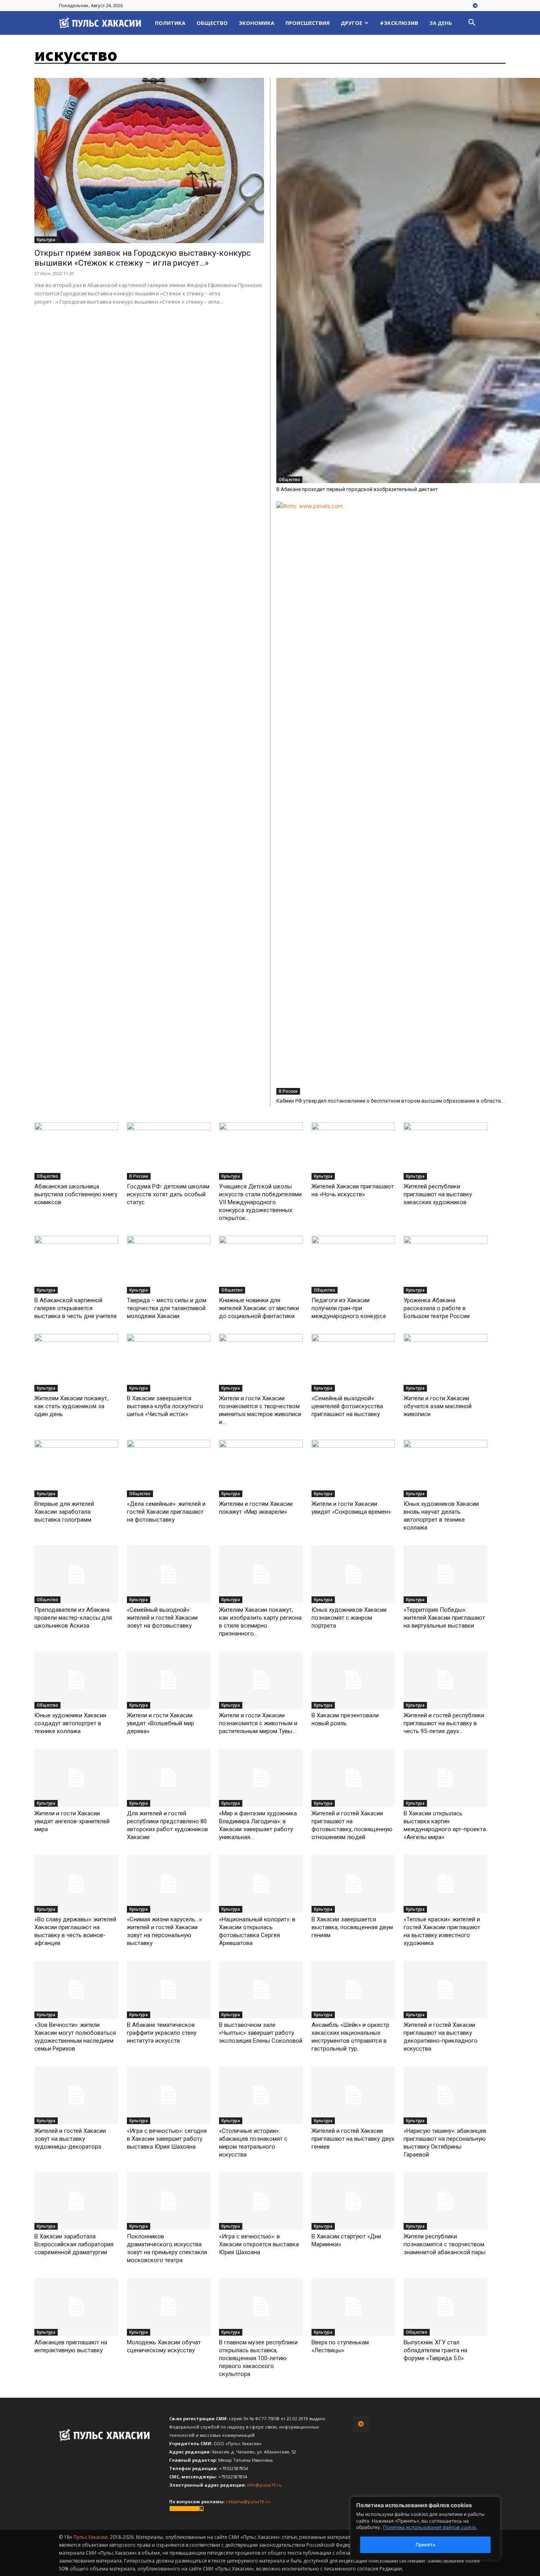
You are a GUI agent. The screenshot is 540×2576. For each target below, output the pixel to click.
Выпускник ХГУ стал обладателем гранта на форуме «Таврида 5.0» (435, 2350)
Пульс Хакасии (91, 2537)
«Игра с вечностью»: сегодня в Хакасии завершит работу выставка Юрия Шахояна (167, 2139)
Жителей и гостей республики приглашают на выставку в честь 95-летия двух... (444, 1723)
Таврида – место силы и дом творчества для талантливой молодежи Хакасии (167, 1308)
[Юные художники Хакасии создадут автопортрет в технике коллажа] (76, 1680)
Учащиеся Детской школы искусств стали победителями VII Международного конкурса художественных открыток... (260, 1202)
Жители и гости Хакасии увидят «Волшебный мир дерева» (160, 1723)
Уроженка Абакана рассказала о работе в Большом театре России (437, 1308)
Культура (46, 240)
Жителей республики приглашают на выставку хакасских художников (438, 1194)
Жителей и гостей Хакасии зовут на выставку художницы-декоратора (70, 2139)
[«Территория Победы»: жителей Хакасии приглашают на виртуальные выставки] (446, 1574)
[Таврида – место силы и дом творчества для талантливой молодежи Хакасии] (169, 1265)
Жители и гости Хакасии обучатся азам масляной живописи (438, 1406)
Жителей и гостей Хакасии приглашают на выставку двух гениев (353, 2139)
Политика (170, 23)
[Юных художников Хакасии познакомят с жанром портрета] (353, 1574)
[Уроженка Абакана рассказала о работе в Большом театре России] (446, 1265)
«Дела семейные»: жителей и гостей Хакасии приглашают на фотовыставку (166, 1512)
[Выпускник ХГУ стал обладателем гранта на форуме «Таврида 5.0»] (446, 2307)
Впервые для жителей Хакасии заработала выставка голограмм (64, 1512)
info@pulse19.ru (264, 2485)
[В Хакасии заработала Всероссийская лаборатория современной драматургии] (76, 2201)
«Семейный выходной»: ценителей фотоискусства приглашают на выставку (347, 1406)
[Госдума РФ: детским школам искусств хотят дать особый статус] (169, 1151)
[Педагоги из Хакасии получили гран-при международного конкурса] (353, 1265)
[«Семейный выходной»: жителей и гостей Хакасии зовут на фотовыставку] (169, 1574)
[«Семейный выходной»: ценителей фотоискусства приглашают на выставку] (353, 1363)
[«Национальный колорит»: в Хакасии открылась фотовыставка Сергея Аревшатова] (261, 1884)
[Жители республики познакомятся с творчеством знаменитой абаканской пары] (446, 2201)
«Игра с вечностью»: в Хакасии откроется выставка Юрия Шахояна (259, 2244)
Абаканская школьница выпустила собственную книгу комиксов (76, 1194)
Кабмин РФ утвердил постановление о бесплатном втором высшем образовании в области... (390, 1101)
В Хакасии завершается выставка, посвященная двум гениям (352, 1927)
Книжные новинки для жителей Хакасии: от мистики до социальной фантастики (259, 1308)
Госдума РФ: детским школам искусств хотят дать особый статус (168, 1194)
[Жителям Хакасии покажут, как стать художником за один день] (76, 1363)
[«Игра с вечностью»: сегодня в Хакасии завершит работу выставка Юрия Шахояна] (169, 2095)
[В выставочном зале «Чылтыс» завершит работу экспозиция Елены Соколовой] (261, 1990)
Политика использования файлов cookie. (430, 2527)
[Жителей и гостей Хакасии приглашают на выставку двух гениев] (353, 2095)
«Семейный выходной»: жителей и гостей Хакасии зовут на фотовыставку (162, 1618)
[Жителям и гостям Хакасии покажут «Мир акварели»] (261, 1469)
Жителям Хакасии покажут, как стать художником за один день (71, 1406)
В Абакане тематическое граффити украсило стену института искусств (162, 2033)
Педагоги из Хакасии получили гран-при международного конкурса (349, 1308)
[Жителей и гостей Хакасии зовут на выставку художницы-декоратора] (76, 2095)
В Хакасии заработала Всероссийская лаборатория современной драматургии (74, 2244)
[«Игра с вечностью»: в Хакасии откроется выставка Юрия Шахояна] (261, 2201)
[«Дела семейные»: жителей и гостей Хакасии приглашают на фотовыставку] (169, 1469)
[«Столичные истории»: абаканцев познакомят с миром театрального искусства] (261, 2095)
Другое (351, 23)
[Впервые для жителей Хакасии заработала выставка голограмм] (76, 1469)
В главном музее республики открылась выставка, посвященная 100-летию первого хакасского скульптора (258, 2358)
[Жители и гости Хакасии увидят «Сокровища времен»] (353, 1469)
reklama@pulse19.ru (248, 2501)
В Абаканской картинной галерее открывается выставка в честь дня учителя (76, 1308)
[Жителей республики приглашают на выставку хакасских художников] (446, 1151)
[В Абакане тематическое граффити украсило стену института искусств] (169, 1990)
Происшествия (308, 23)
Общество (212, 23)
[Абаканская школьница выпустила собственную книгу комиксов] (76, 1151)
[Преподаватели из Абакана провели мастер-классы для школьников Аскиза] (76, 1574)
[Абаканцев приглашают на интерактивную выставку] (76, 2307)
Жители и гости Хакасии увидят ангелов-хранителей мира (72, 1821)
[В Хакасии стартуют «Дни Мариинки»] (353, 2201)
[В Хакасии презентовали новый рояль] (353, 1680)
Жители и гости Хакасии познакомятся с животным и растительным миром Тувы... (258, 1723)
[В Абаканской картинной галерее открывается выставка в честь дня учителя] (76, 1265)
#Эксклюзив (399, 23)
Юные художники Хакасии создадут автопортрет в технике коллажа (70, 1723)
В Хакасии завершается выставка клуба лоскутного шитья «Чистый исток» (165, 1406)
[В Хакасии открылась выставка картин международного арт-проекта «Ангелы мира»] (446, 1778)
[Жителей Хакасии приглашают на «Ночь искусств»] (353, 1151)
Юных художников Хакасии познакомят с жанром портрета (349, 1618)
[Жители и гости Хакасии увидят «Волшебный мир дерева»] (169, 1680)
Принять (426, 2545)
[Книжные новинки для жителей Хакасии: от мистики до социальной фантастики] (261, 1265)
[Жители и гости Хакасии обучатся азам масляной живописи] (446, 1363)
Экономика (257, 23)
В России (288, 1091)
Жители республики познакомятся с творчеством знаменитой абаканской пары (445, 2244)
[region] (437, 2528)
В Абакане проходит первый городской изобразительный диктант (357, 489)
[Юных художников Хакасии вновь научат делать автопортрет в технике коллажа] (446, 1469)
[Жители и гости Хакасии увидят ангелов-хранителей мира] (76, 1778)
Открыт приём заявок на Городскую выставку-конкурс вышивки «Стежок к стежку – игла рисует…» (143, 258)
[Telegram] (475, 6)
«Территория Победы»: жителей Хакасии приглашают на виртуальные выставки (444, 1618)
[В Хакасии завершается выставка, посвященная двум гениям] (353, 1884)
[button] (472, 24)
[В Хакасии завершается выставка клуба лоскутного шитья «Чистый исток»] (169, 1363)
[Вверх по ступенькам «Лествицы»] (353, 2307)
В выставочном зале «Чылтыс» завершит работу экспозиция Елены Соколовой (261, 2033)
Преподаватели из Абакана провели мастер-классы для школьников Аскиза (73, 1618)
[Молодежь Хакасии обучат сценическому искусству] (169, 2307)
